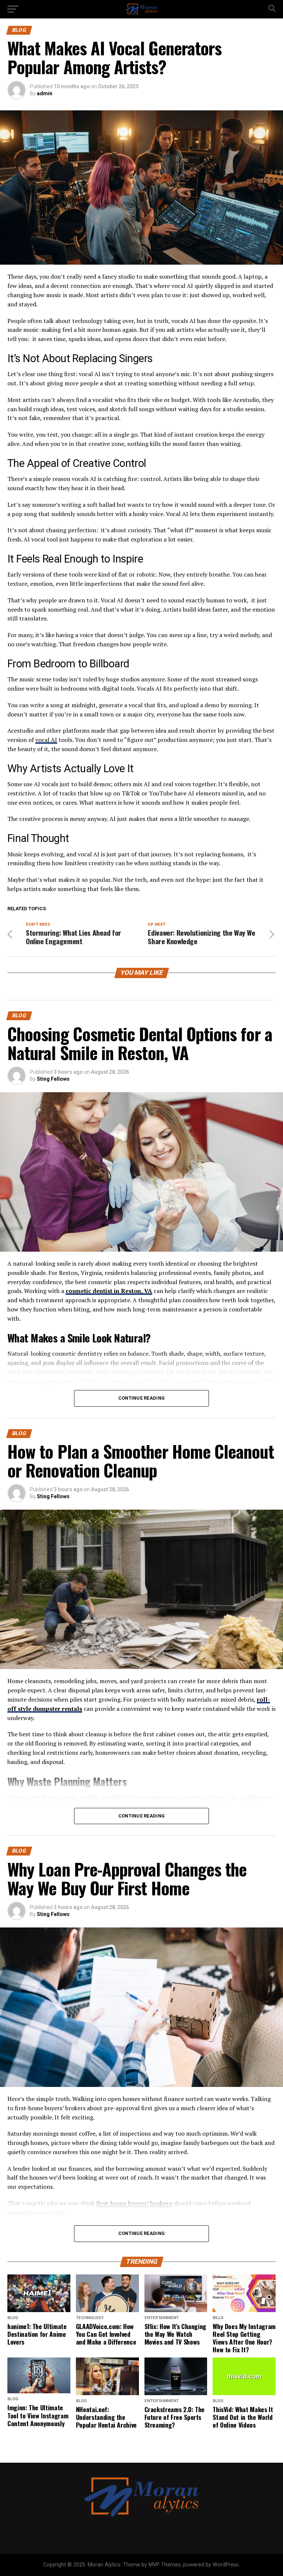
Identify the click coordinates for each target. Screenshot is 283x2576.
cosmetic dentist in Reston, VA (109, 1291)
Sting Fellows (53, 1079)
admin (45, 93)
